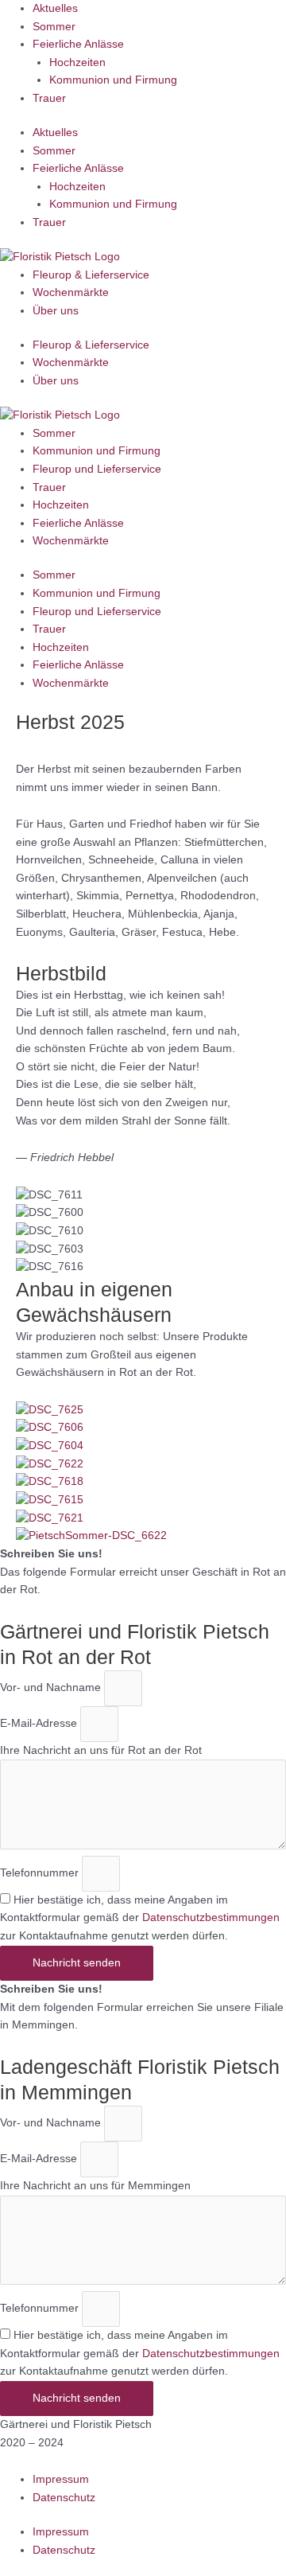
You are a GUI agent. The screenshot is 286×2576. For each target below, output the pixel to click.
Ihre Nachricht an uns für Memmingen (95, 2186)
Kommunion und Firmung (113, 80)
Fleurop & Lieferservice (91, 275)
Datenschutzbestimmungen (211, 1917)
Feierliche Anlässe (78, 44)
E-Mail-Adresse (40, 1723)
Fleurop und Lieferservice (97, 469)
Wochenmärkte (71, 292)
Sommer (54, 27)
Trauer (49, 98)
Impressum (61, 2479)
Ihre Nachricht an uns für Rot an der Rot (101, 1750)
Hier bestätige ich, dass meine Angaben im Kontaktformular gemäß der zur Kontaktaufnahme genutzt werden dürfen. (140, 1918)
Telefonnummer (41, 1873)
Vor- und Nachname (52, 1687)
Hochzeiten (77, 62)
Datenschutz (64, 2498)
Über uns (56, 311)
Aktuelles (55, 8)
